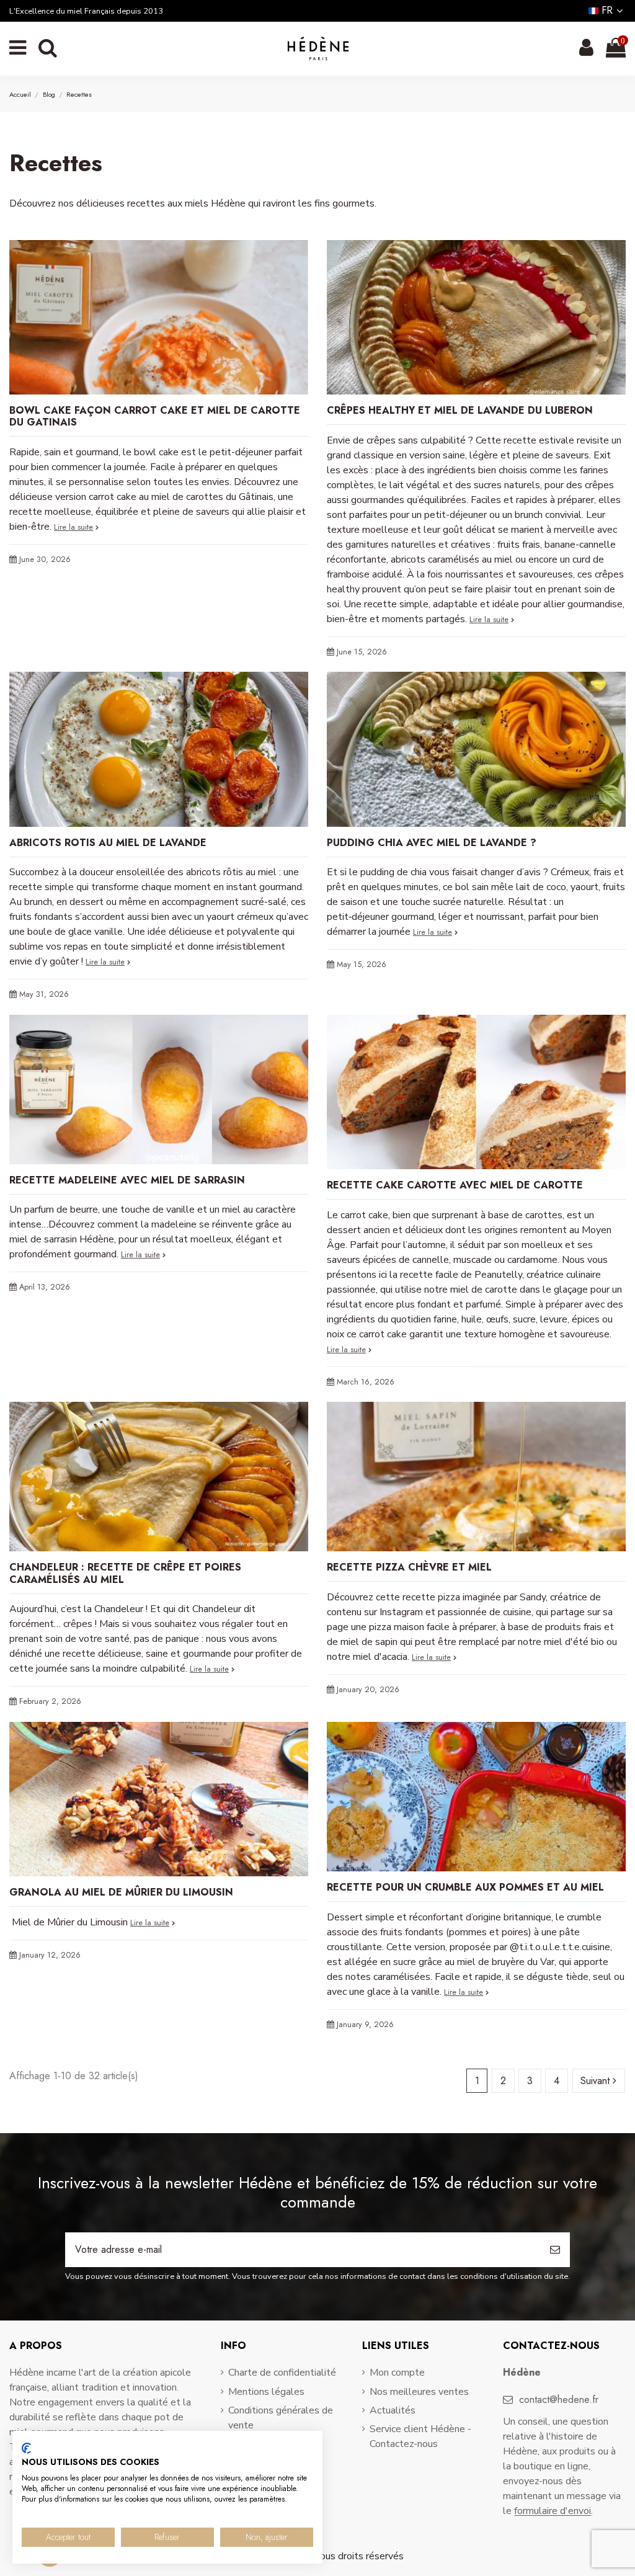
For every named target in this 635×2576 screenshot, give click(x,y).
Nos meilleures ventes (419, 2392)
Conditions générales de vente (281, 2418)
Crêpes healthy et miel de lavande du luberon (460, 410)
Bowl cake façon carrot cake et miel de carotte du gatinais (155, 416)
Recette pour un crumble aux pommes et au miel (465, 1887)
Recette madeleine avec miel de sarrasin (127, 1180)
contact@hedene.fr (559, 2400)
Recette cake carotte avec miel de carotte (455, 1185)
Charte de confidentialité (282, 2373)
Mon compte (397, 2373)
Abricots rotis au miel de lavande (108, 843)
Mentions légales (266, 2392)
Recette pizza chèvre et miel (409, 1567)
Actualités (393, 2410)
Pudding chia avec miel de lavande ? (432, 843)
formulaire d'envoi (553, 2511)
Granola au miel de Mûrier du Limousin (121, 1892)
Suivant (597, 2081)
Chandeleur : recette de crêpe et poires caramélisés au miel (125, 1573)
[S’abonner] (555, 2250)
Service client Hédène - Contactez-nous (420, 2436)
